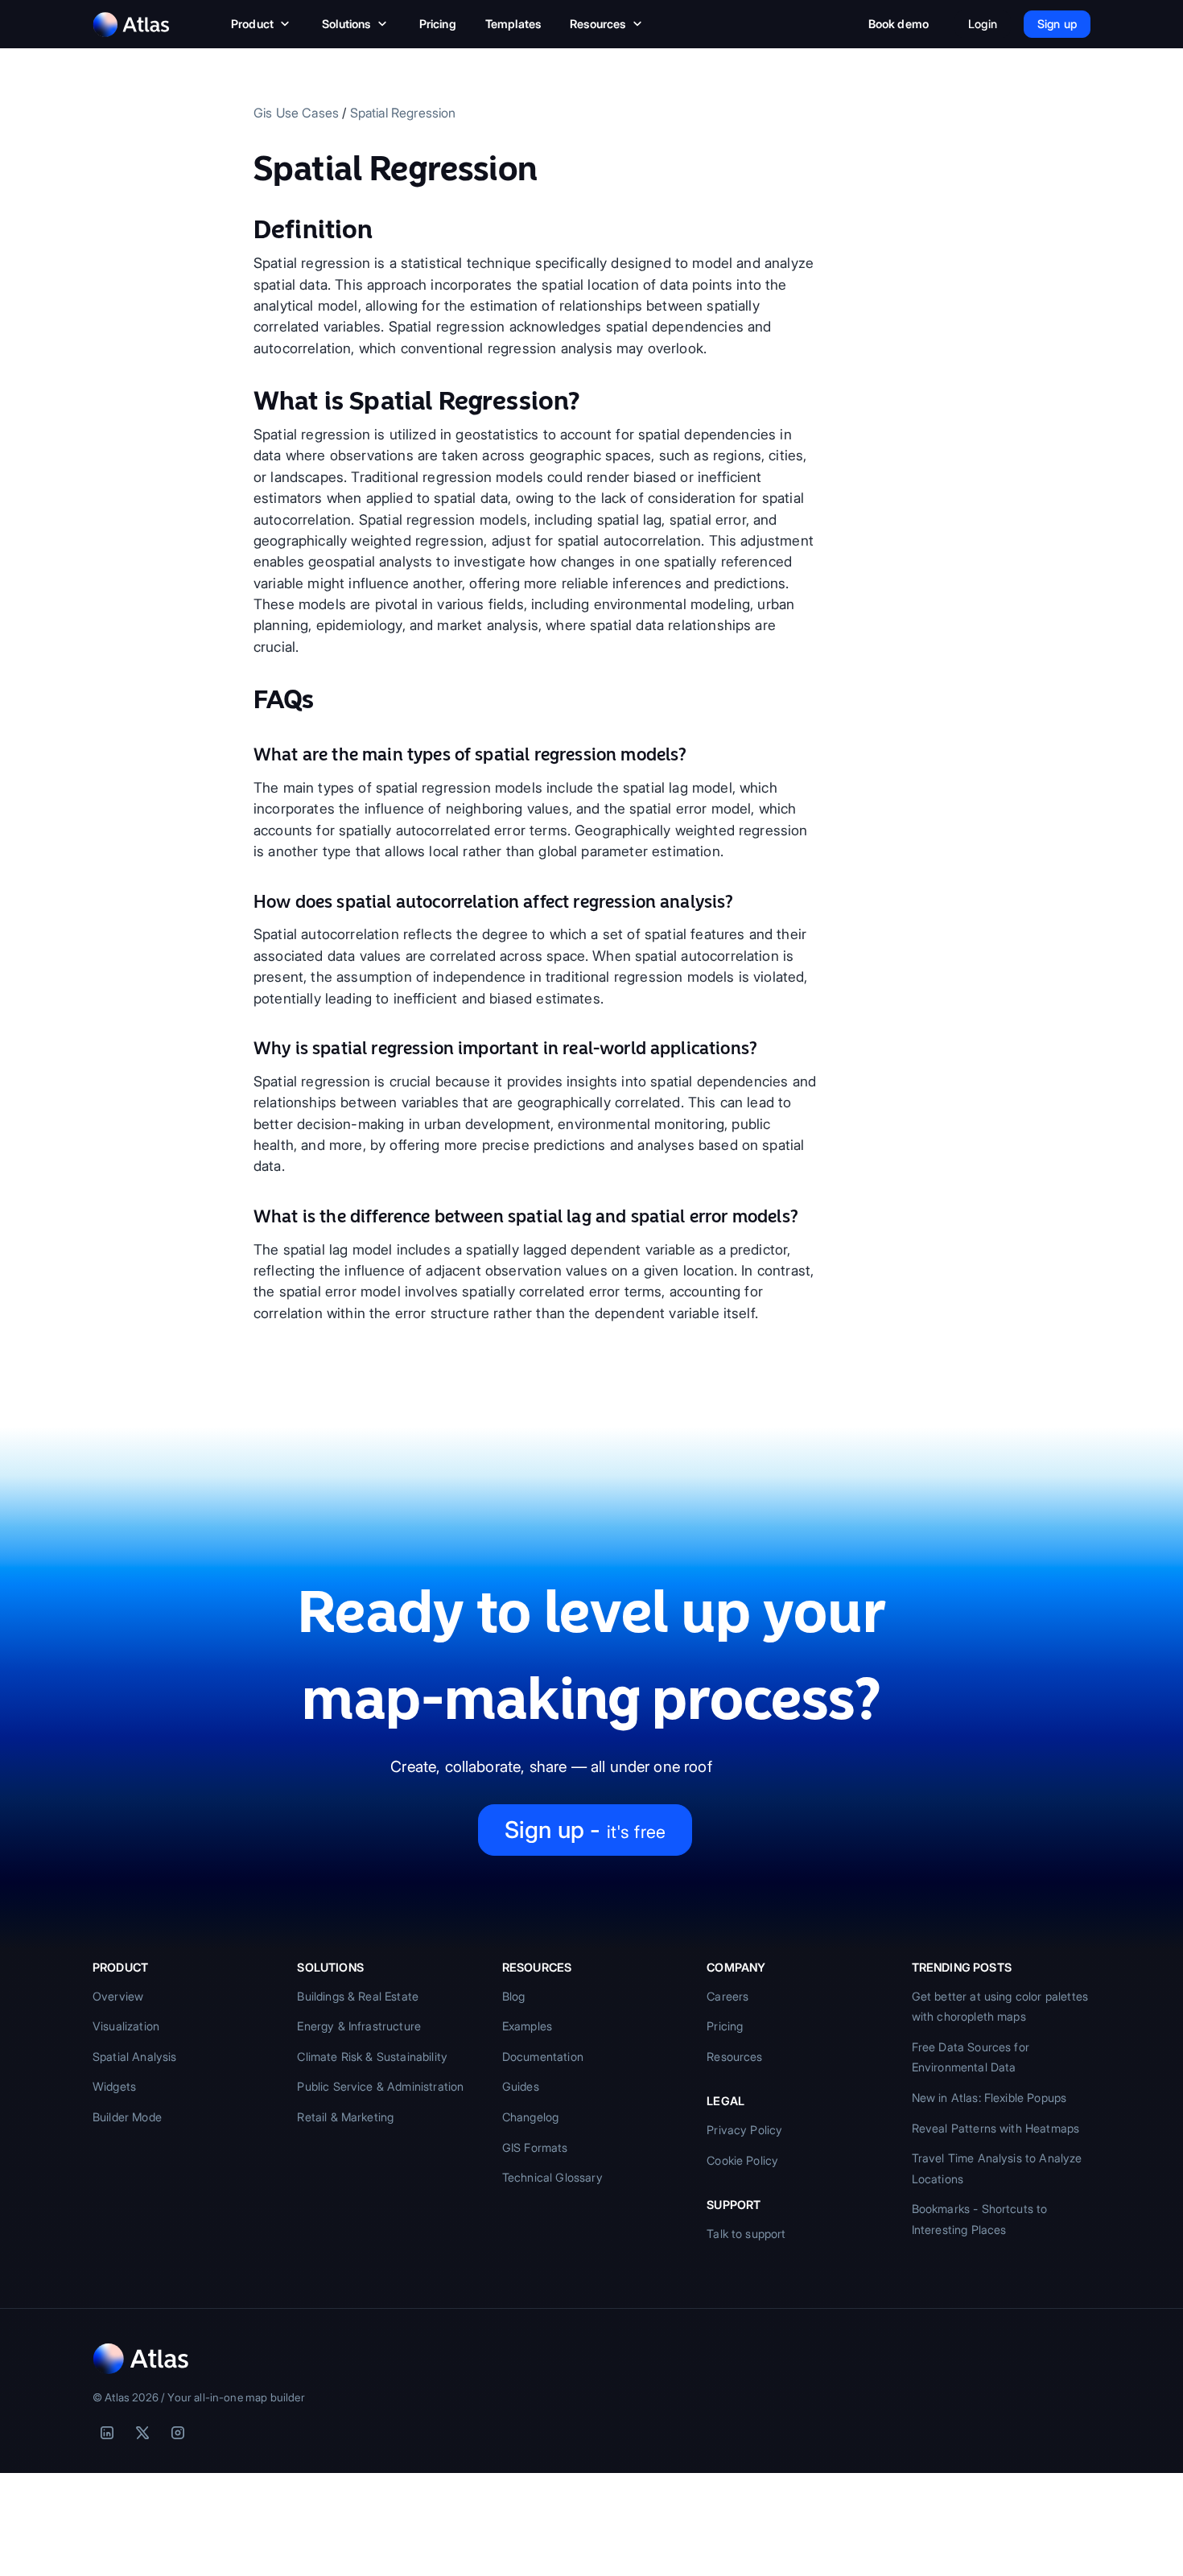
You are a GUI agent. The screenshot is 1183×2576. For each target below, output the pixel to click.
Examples (527, 2026)
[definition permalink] (245, 229)
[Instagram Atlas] (178, 2433)
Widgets (114, 2086)
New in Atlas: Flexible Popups (989, 2098)
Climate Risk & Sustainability (372, 2057)
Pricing (438, 24)
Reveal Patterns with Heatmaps (996, 2128)
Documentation (543, 2057)
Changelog (530, 2117)
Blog (514, 1996)
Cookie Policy (742, 2160)
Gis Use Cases (296, 113)
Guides (521, 2086)
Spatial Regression (403, 113)
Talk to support (746, 2234)
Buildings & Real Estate (358, 1996)
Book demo (899, 24)
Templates (513, 24)
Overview (118, 1996)
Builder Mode (127, 2117)
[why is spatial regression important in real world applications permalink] (245, 1049)
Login (983, 24)
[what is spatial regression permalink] (245, 401)
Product (252, 24)
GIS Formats (535, 2147)
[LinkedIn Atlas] (107, 2433)
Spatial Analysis (135, 2057)
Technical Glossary (552, 2177)
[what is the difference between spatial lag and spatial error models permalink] (245, 1217)
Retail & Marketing (345, 2117)
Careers (728, 1996)
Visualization (126, 2026)
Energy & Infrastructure (359, 2026)
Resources (598, 24)
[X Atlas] (142, 2433)
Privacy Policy (744, 2130)
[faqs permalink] (245, 699)
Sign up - (585, 1830)
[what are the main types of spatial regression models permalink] (245, 755)
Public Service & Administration (380, 2086)
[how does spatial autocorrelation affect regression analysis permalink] (245, 902)
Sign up (1057, 24)
